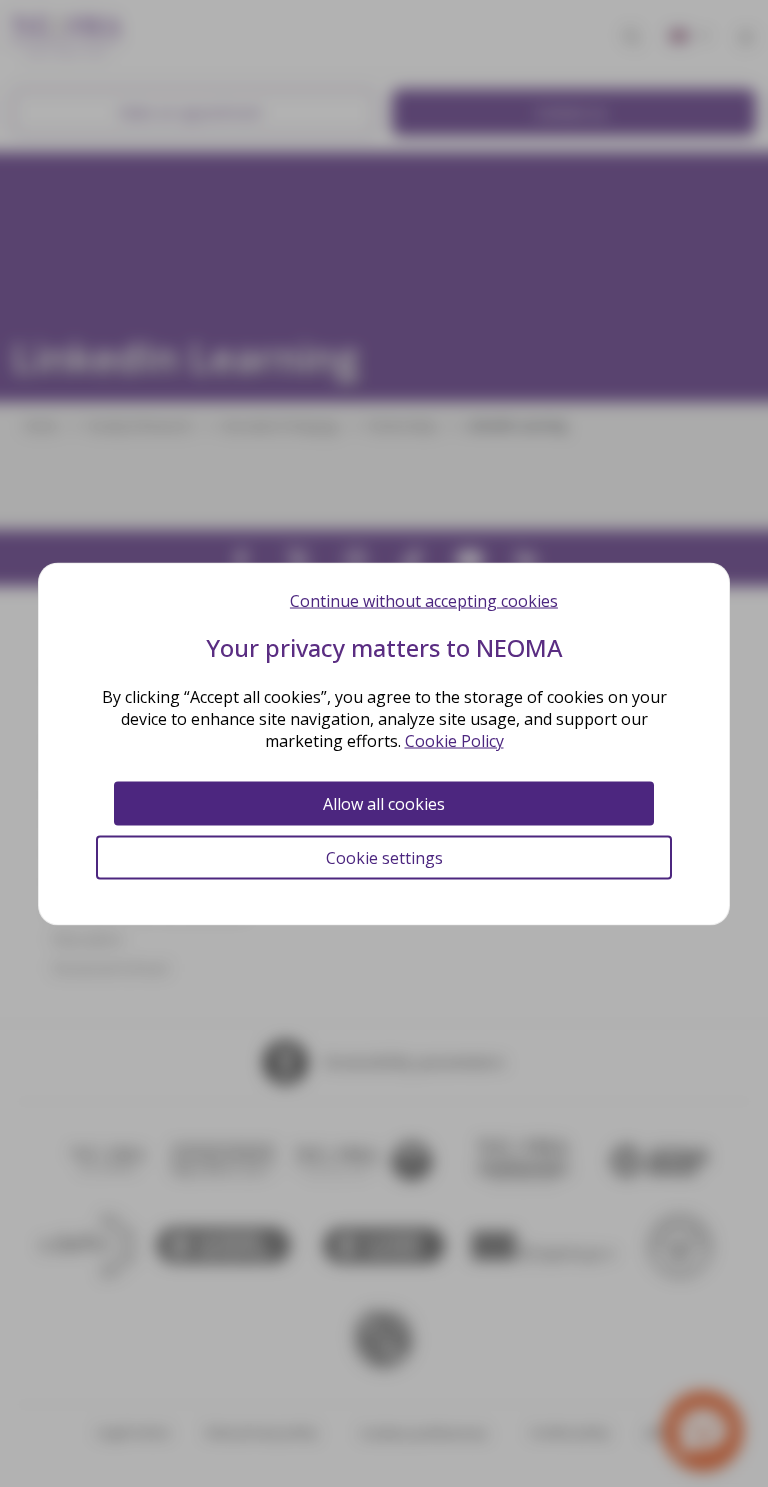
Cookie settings (384, 857)
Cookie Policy (454, 740)
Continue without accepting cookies (424, 600)
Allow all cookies (384, 803)
